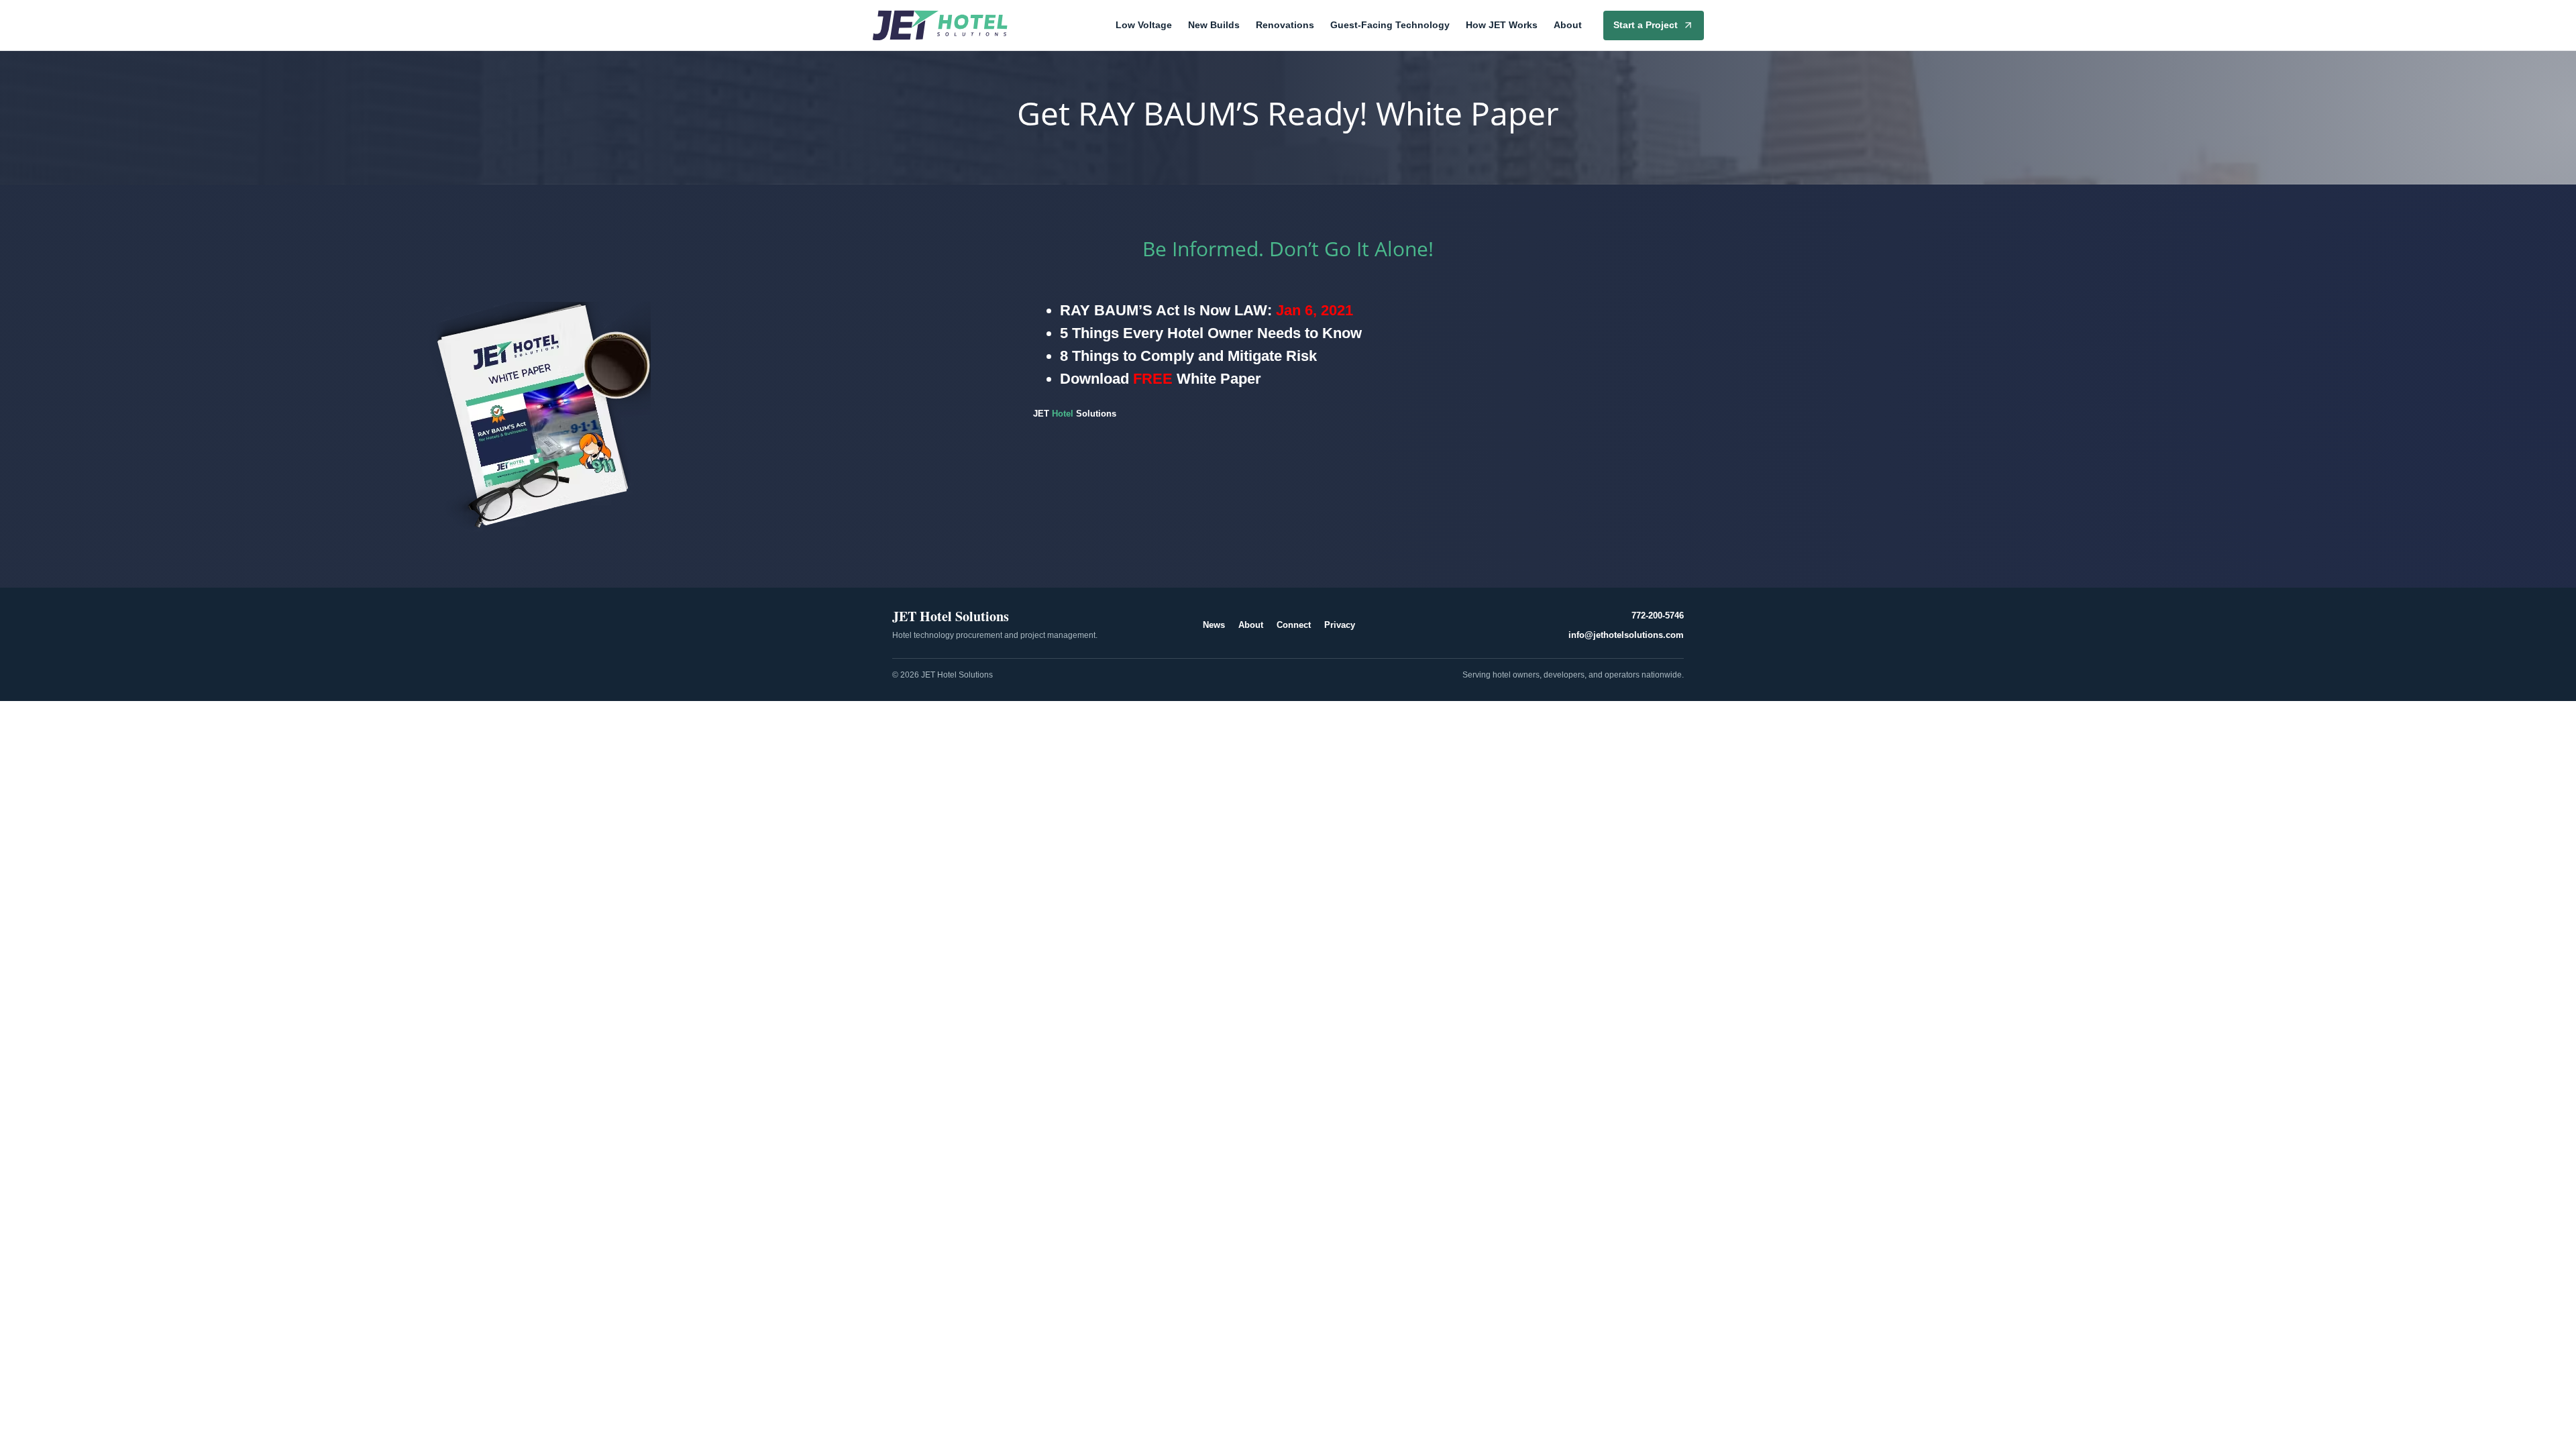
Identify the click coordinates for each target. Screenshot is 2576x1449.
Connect (1294, 625)
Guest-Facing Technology (1390, 25)
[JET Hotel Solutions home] (940, 25)
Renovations (1285, 25)
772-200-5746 (1658, 615)
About (1568, 25)
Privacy (1340, 625)
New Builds (1214, 25)
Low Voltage (1144, 25)
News (1214, 625)
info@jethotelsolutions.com (1626, 635)
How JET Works (1502, 25)
